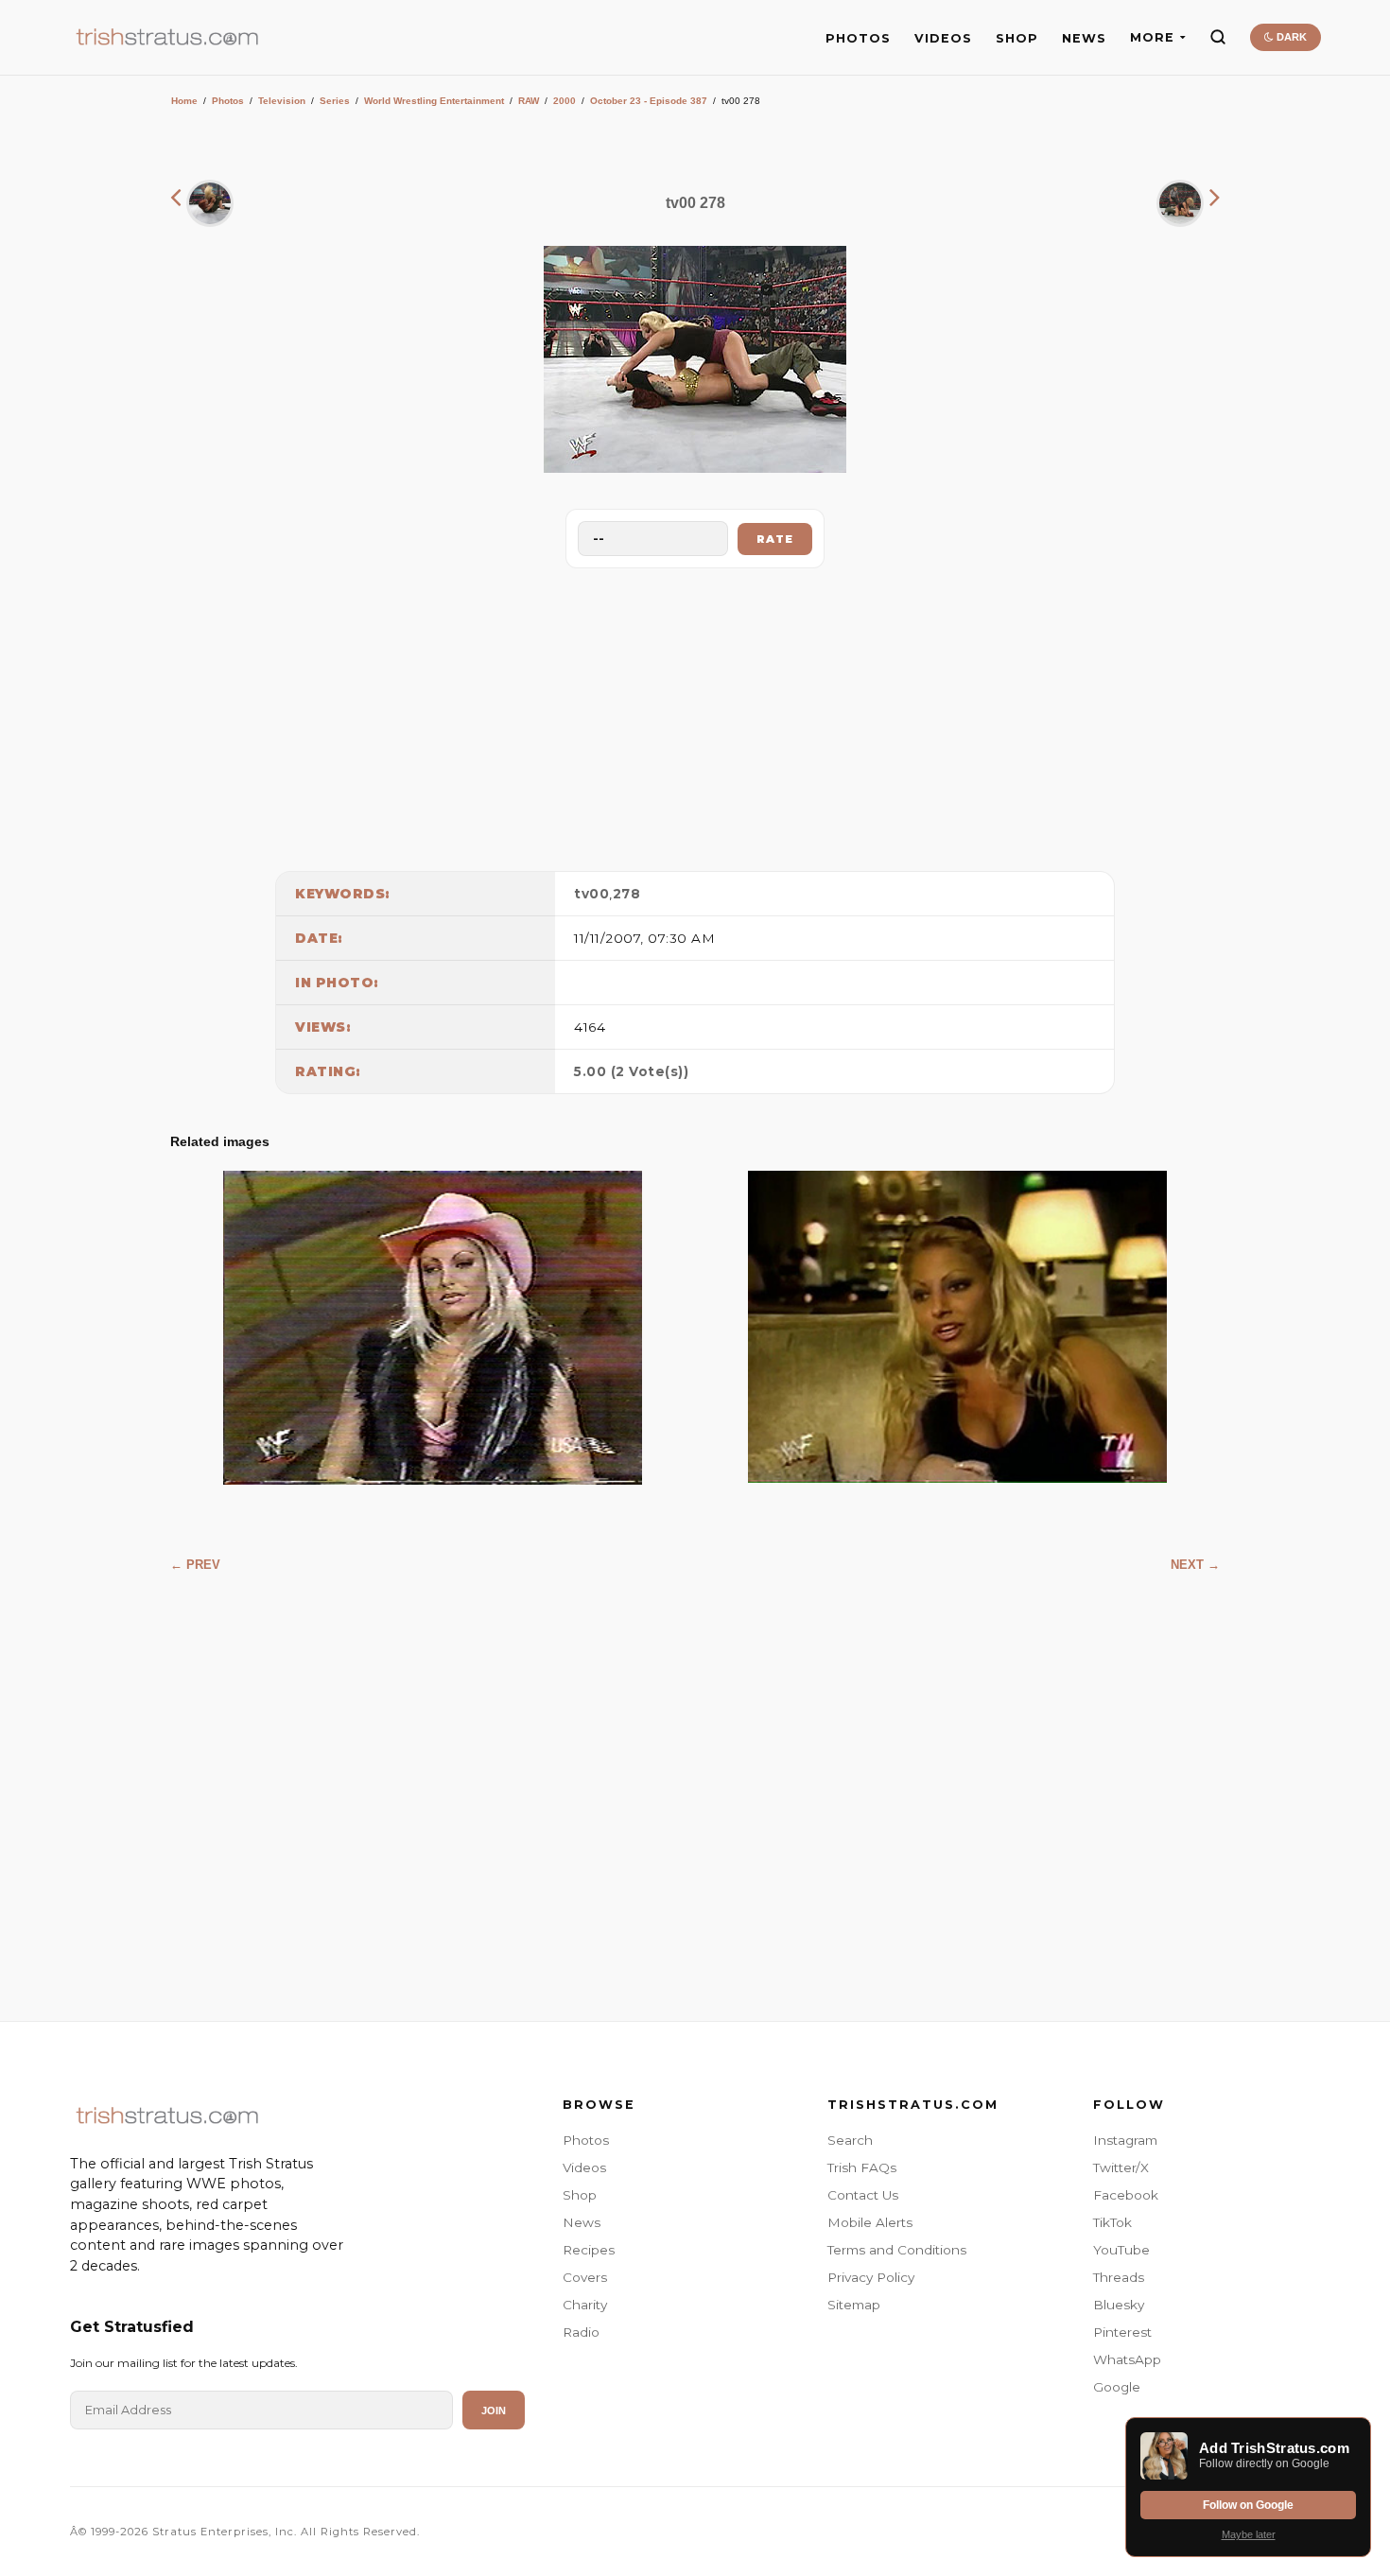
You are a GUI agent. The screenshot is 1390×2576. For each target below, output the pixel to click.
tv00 (591, 894)
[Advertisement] (695, 715)
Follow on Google (1248, 2505)
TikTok (1112, 2222)
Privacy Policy (871, 2277)
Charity (585, 2305)
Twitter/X (1121, 2167)
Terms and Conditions (897, 2250)
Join (494, 2411)
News (582, 2222)
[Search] (1218, 37)
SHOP (1017, 38)
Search (850, 2140)
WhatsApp (1127, 2359)
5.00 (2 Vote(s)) (631, 1071)
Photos (228, 101)
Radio (581, 2332)
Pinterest (1122, 2332)
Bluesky (1119, 2305)
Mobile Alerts (870, 2222)
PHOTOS (858, 38)
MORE (1152, 37)
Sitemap (854, 2305)
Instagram (1125, 2140)
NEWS (1084, 38)
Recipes (589, 2250)
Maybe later (1249, 2534)
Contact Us (863, 2195)
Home (184, 101)
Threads (1119, 2277)
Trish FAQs (862, 2167)
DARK (1290, 37)
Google (1117, 2387)
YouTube (1121, 2250)
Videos (584, 2167)
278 (627, 894)
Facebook (1126, 2195)
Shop (580, 2195)
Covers (585, 2277)
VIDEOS (943, 38)
